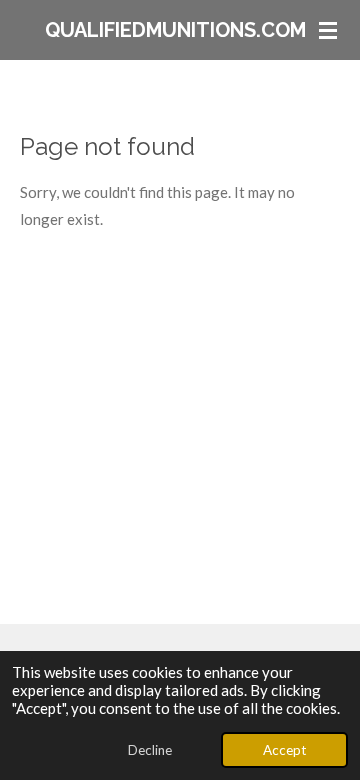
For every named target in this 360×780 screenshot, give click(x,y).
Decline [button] (150, 750)
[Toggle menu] (328, 30)
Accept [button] (284, 750)
